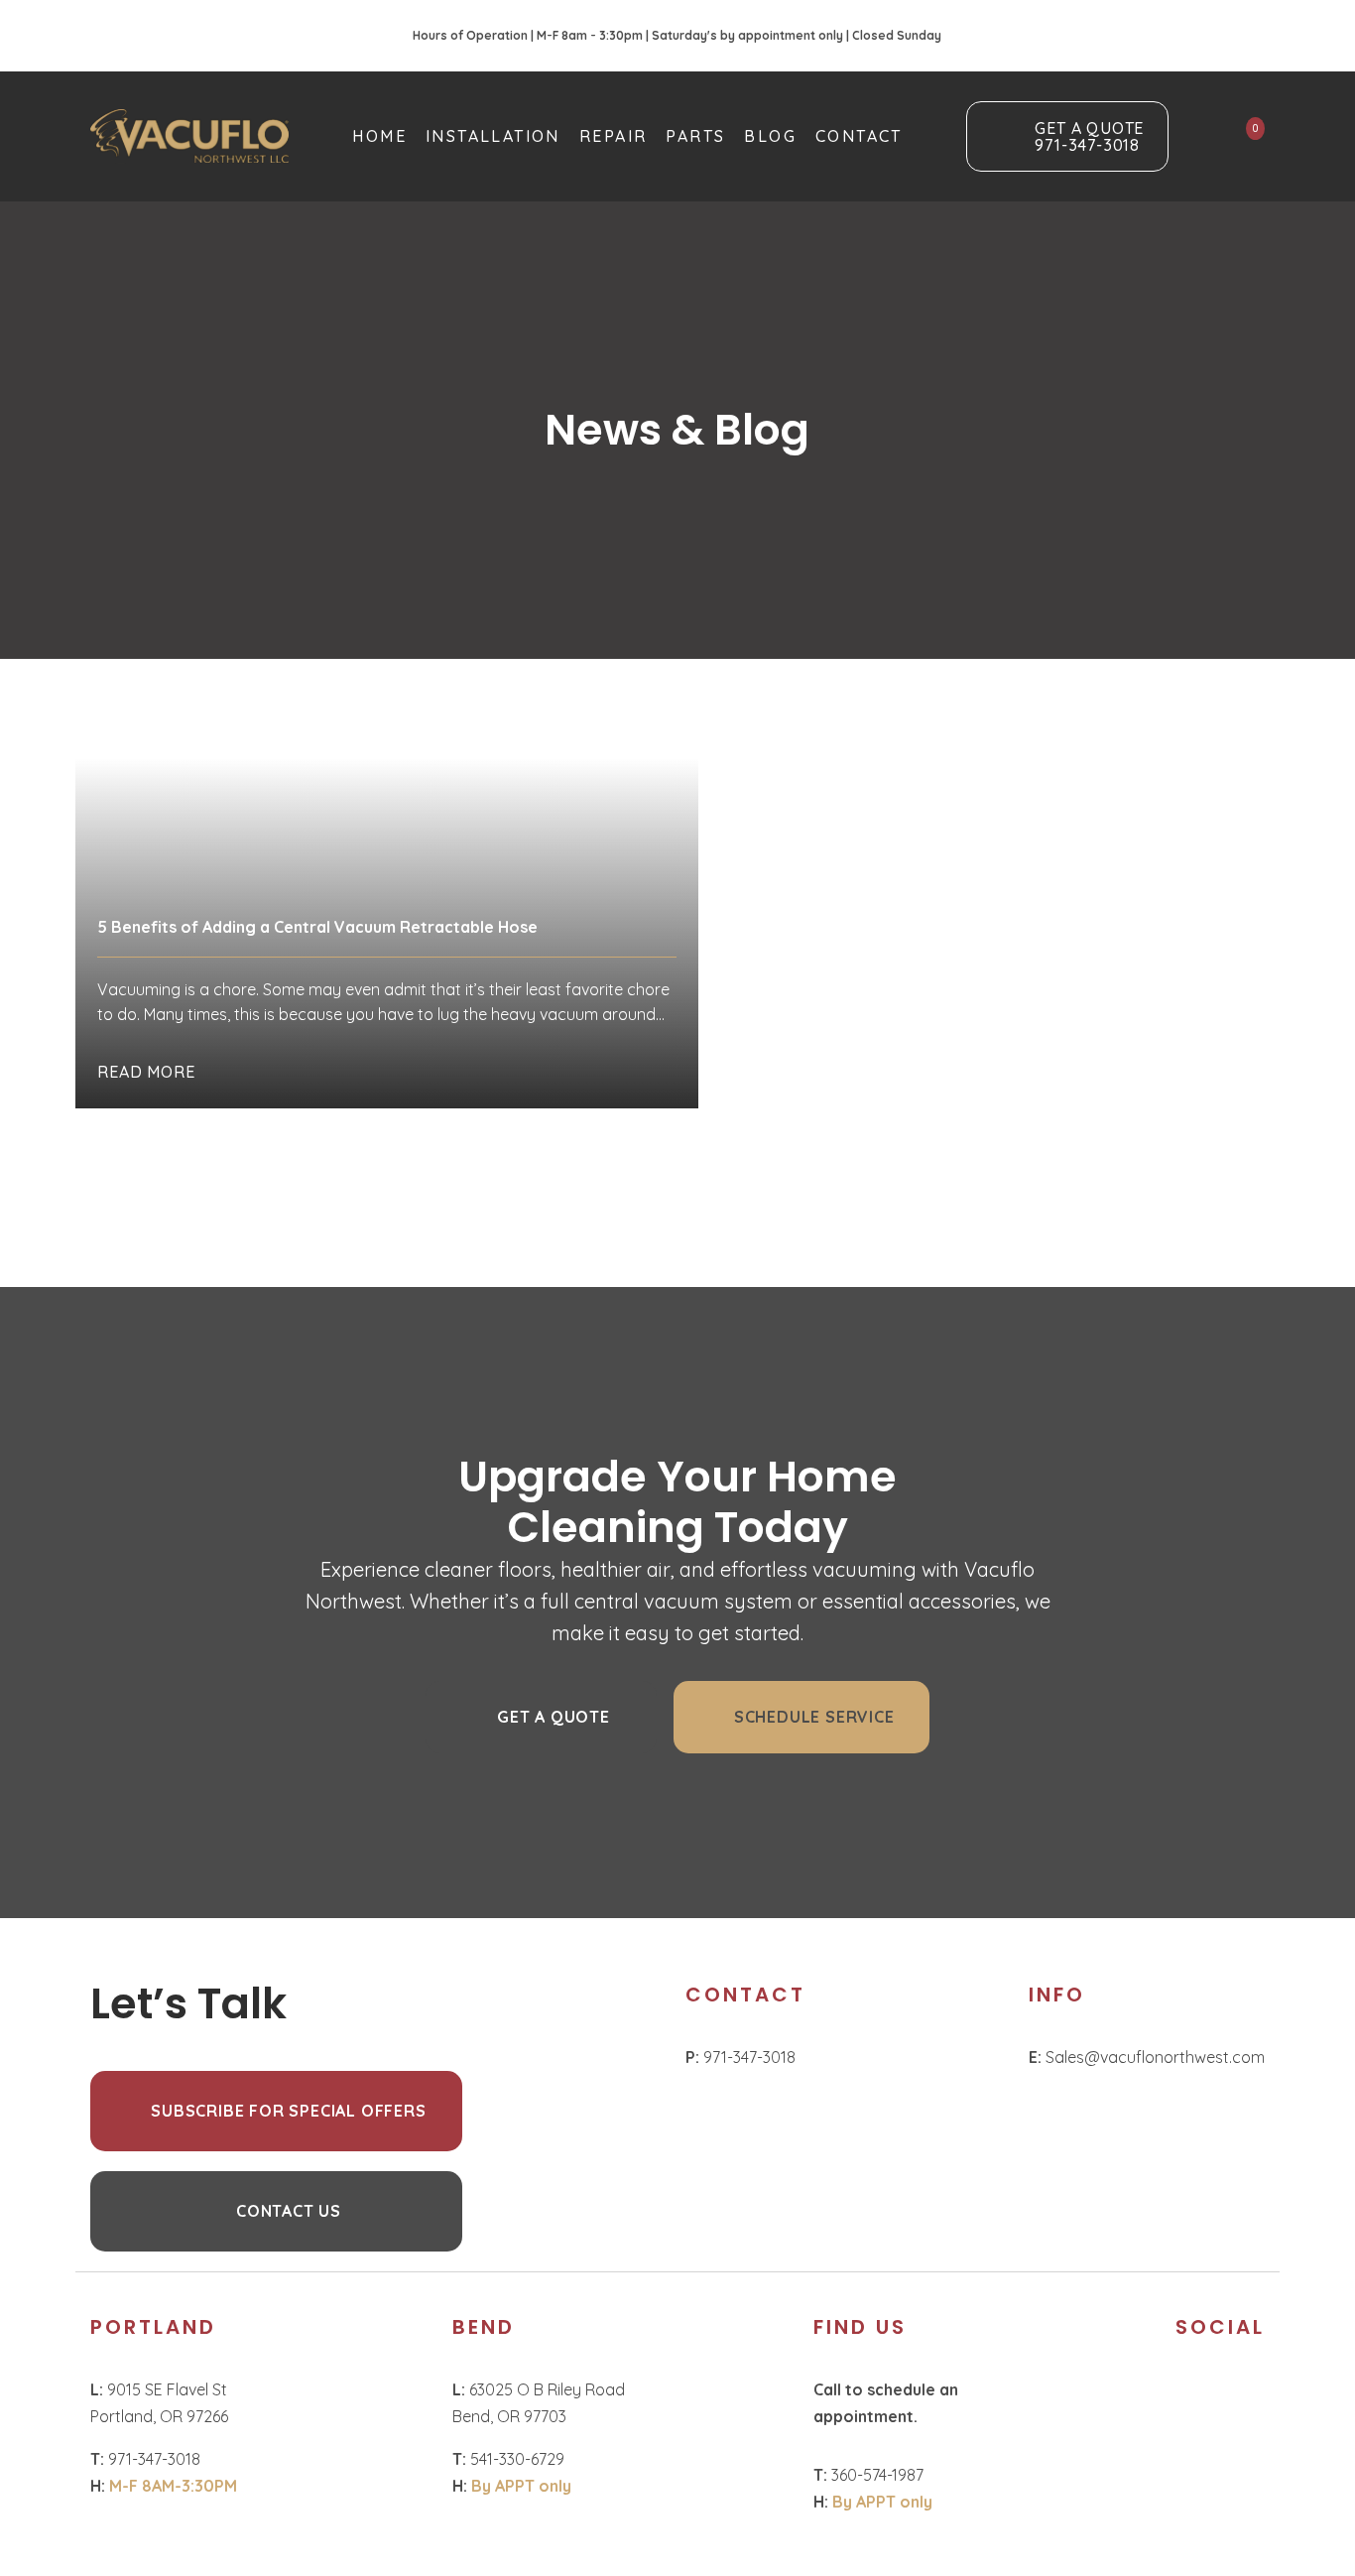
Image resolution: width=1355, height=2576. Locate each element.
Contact (859, 136)
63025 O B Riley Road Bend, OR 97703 (539, 2403)
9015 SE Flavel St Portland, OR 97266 (161, 2403)
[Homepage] (189, 136)
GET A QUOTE (554, 1717)
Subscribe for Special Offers (288, 2111)
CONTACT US (289, 2211)
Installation (493, 136)
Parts (695, 136)
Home (379, 136)
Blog (770, 136)
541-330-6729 (508, 2459)
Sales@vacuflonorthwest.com (1147, 2057)
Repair (613, 136)
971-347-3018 (740, 2057)
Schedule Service (814, 1717)
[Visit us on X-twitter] (1232, 2393)
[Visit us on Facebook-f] (1188, 2393)
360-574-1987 (868, 2475)
